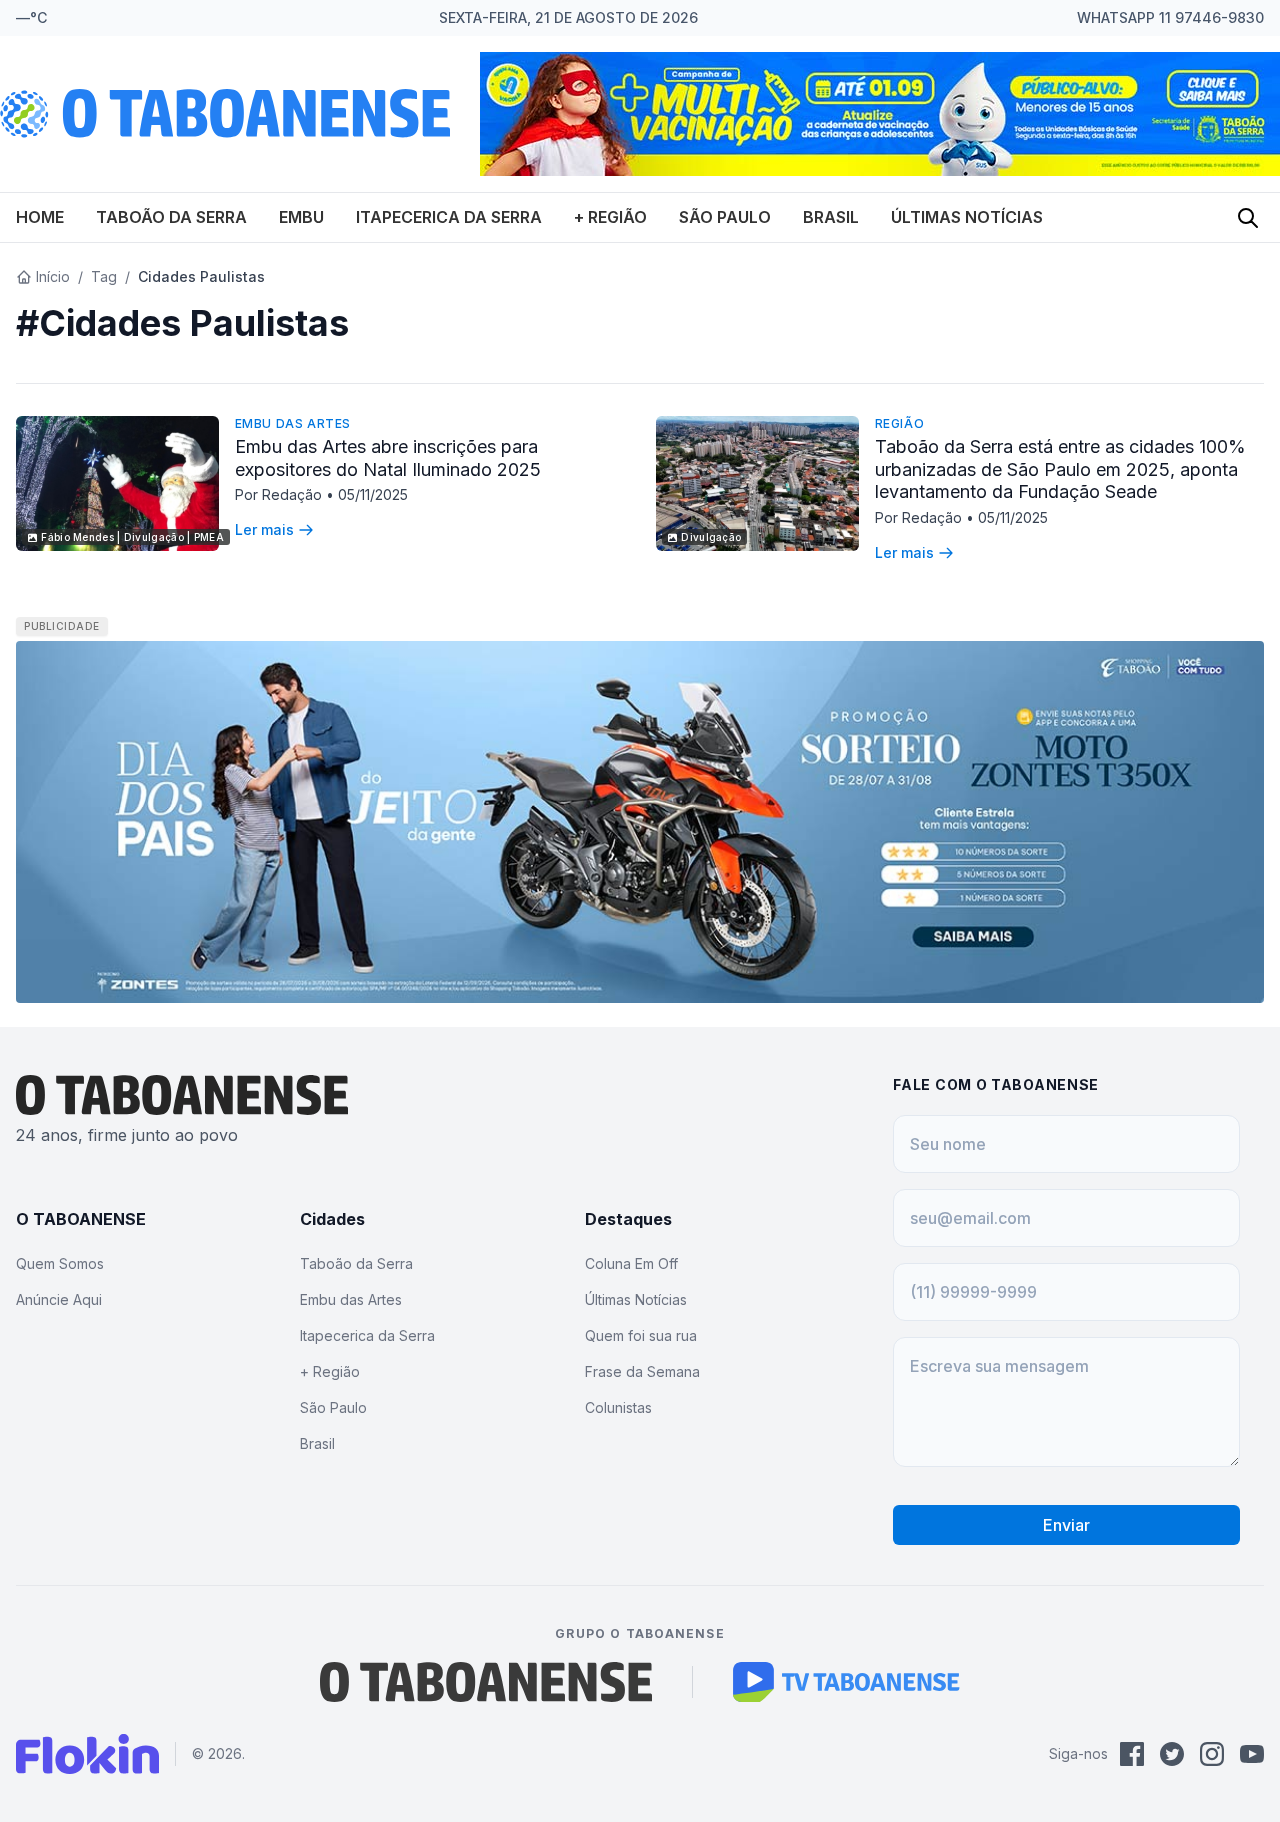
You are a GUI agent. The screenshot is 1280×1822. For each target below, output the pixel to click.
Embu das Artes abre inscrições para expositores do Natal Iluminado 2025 (388, 458)
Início (53, 276)
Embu (301, 217)
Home (40, 217)
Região (900, 423)
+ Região (610, 217)
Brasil (831, 217)
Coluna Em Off (631, 1263)
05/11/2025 (373, 494)
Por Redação (280, 494)
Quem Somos (60, 1263)
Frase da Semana (642, 1371)
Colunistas (618, 1407)
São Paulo (725, 217)
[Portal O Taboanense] (486, 1682)
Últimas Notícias (967, 217)
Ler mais (264, 529)
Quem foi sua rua (641, 1335)
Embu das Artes (293, 423)
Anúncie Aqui (59, 1299)
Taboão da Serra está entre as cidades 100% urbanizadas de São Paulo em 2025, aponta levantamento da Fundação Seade (1060, 469)
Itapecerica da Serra (449, 217)
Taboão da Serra (171, 217)
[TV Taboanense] (846, 1682)
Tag (104, 276)
